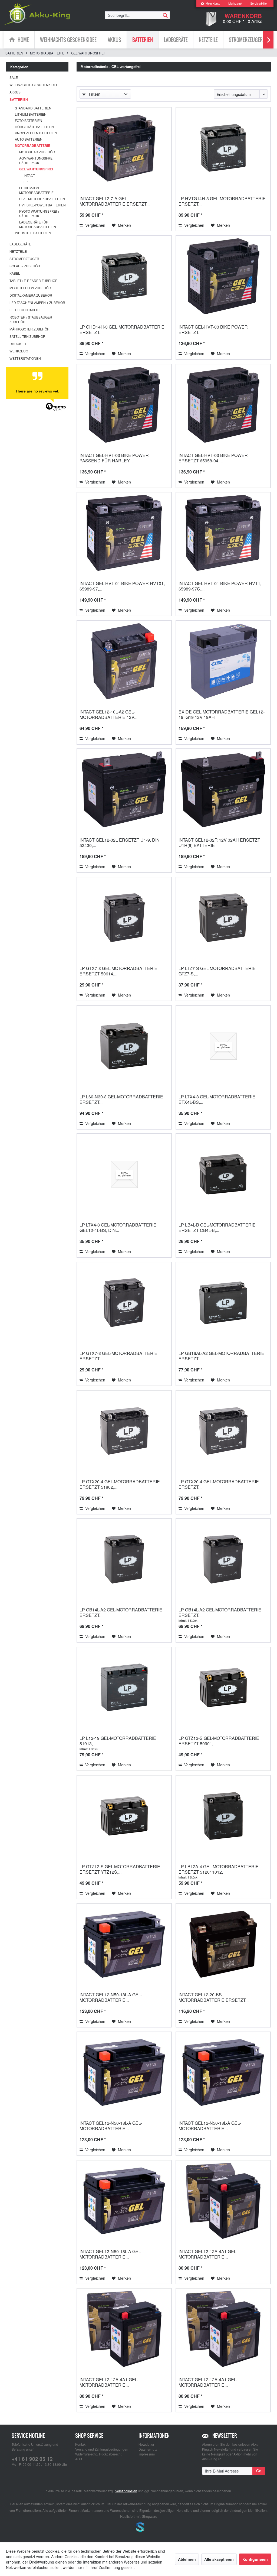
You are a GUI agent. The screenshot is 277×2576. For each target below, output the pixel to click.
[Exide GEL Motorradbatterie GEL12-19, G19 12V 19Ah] (223, 661)
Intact (29, 175)
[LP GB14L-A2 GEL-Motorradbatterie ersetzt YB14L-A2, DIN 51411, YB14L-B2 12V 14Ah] (124, 1559)
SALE (14, 77)
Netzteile (18, 251)
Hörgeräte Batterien (34, 127)
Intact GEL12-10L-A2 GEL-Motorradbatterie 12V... (108, 714)
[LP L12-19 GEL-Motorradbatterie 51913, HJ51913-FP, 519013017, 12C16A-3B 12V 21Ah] (124, 1688)
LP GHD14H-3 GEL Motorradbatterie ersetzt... (122, 330)
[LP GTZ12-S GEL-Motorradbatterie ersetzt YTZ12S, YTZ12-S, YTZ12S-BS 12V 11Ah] (124, 1816)
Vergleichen (95, 225)
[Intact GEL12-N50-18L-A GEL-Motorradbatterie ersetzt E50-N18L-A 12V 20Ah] (124, 1944)
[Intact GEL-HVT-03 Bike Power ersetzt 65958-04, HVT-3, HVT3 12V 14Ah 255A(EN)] (223, 405)
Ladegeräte (20, 244)
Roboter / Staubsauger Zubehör (31, 319)
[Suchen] (165, 15)
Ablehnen (187, 2559)
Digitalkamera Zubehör (31, 295)
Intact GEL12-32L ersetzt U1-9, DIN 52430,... (120, 843)
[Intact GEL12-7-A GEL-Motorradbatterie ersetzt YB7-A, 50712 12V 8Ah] (124, 148)
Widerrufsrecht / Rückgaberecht (98, 2454)
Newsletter (146, 2444)
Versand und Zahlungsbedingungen (102, 2449)
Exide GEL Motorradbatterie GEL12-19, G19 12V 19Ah (222, 714)
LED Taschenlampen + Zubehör (37, 302)
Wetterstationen (25, 358)
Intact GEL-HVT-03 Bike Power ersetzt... (213, 330)
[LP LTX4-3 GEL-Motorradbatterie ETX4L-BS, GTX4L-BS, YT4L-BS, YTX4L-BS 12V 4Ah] (223, 1046)
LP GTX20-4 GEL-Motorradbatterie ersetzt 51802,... (120, 1484)
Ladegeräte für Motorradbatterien (38, 224)
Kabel (15, 273)
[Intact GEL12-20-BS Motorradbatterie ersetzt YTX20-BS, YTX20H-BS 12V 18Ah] (223, 1944)
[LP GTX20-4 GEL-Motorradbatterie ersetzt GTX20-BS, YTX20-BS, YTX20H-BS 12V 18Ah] (223, 1431)
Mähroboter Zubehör (29, 329)
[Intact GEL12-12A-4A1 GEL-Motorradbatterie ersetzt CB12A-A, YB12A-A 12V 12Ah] (223, 2329)
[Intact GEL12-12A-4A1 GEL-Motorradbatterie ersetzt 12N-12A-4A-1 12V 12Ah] (223, 2201)
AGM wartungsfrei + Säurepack (38, 160)
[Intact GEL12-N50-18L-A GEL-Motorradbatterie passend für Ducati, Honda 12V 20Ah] (124, 2201)
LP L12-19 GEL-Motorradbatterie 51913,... (118, 1741)
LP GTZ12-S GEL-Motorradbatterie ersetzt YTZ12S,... (120, 1869)
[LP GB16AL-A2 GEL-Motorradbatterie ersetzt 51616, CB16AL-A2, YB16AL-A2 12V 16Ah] (223, 1303)
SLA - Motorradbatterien (42, 199)
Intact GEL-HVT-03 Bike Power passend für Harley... (114, 458)
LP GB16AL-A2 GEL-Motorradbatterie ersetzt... (221, 1356)
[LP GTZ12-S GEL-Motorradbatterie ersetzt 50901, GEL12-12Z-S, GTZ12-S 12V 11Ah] (223, 1688)
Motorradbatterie (32, 145)
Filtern (94, 94)
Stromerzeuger (24, 259)
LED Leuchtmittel (25, 310)
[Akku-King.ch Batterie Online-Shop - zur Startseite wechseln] (37, 14)
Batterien (19, 99)
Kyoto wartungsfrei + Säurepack (39, 213)
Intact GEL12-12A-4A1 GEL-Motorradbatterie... (208, 2254)
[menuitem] (210, 4)
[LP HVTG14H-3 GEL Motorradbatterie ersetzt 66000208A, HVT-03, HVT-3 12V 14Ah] (223, 148)
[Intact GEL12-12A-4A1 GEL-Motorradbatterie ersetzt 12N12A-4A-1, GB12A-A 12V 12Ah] (124, 2329)
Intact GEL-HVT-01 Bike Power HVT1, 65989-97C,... (220, 586)
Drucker (18, 344)
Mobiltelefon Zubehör (30, 288)
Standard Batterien (33, 108)
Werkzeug (19, 351)
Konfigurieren (255, 2559)
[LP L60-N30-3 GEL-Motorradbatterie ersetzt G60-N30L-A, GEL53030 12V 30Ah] (124, 1046)
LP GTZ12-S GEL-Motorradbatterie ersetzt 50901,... (219, 1741)
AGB (79, 2459)
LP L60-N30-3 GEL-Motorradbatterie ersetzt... (121, 1099)
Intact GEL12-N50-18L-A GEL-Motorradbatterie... (111, 1997)
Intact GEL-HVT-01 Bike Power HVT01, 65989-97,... (122, 586)
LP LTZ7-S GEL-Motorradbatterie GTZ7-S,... (217, 971)
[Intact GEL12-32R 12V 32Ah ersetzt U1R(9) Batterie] (223, 789)
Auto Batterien (29, 139)
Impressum (147, 2454)
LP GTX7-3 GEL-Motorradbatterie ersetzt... (118, 1356)
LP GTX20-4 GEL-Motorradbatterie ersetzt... (219, 1484)
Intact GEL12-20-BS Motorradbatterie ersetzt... (214, 1997)
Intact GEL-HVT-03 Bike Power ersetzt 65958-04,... (213, 458)
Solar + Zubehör (25, 266)
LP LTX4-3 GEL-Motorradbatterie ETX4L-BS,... (217, 1099)
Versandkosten (126, 2491)
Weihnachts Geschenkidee (34, 85)
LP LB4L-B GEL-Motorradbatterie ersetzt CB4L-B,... (217, 1227)
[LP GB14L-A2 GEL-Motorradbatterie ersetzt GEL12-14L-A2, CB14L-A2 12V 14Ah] (223, 1559)
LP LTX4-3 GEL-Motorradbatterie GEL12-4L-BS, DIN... (118, 1227)
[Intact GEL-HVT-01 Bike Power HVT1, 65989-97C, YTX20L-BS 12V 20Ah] (223, 533)
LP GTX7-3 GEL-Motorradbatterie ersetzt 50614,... (118, 971)
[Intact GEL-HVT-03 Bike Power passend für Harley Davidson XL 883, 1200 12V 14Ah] (124, 405)
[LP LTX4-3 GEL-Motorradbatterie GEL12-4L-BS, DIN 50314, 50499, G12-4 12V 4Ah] (124, 1174)
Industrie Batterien (33, 233)
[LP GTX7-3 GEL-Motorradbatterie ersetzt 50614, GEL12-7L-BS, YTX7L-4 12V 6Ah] (124, 918)
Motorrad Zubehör (37, 152)
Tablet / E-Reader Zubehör (34, 280)
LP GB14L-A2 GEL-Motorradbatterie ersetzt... (121, 1612)
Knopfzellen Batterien (36, 133)
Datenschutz (148, 2449)
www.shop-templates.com (138, 2528)
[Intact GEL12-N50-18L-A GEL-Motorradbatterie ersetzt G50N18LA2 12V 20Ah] (223, 2072)
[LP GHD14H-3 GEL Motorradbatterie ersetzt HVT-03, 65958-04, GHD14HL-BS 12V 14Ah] (124, 276)
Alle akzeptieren (219, 2559)
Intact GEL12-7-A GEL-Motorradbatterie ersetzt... (115, 201)
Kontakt (81, 2444)
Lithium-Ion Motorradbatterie (36, 190)
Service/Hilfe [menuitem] (258, 4)
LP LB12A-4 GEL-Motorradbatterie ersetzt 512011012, (219, 1869)
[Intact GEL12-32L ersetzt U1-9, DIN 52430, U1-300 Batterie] (124, 789)
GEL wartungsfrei (36, 169)
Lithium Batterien (31, 114)
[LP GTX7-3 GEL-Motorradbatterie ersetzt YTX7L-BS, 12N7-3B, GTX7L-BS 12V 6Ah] (124, 1303)
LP (26, 182)
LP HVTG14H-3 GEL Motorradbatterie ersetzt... (222, 201)
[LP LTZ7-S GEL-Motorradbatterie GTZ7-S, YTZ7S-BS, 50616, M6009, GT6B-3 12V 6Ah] (223, 918)
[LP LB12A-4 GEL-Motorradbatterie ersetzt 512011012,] (223, 1816)
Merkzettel (235, 4)
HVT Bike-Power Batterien (42, 205)
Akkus (15, 92)
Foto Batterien (29, 120)
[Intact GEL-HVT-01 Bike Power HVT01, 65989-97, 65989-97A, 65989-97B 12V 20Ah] (124, 533)
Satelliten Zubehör (27, 336)
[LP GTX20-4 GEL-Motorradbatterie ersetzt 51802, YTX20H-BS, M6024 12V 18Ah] (124, 1431)
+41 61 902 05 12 (32, 2459)
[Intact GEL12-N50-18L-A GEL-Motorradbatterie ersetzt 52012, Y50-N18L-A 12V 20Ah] (124, 2072)
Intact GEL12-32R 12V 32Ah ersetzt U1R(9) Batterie (219, 843)
